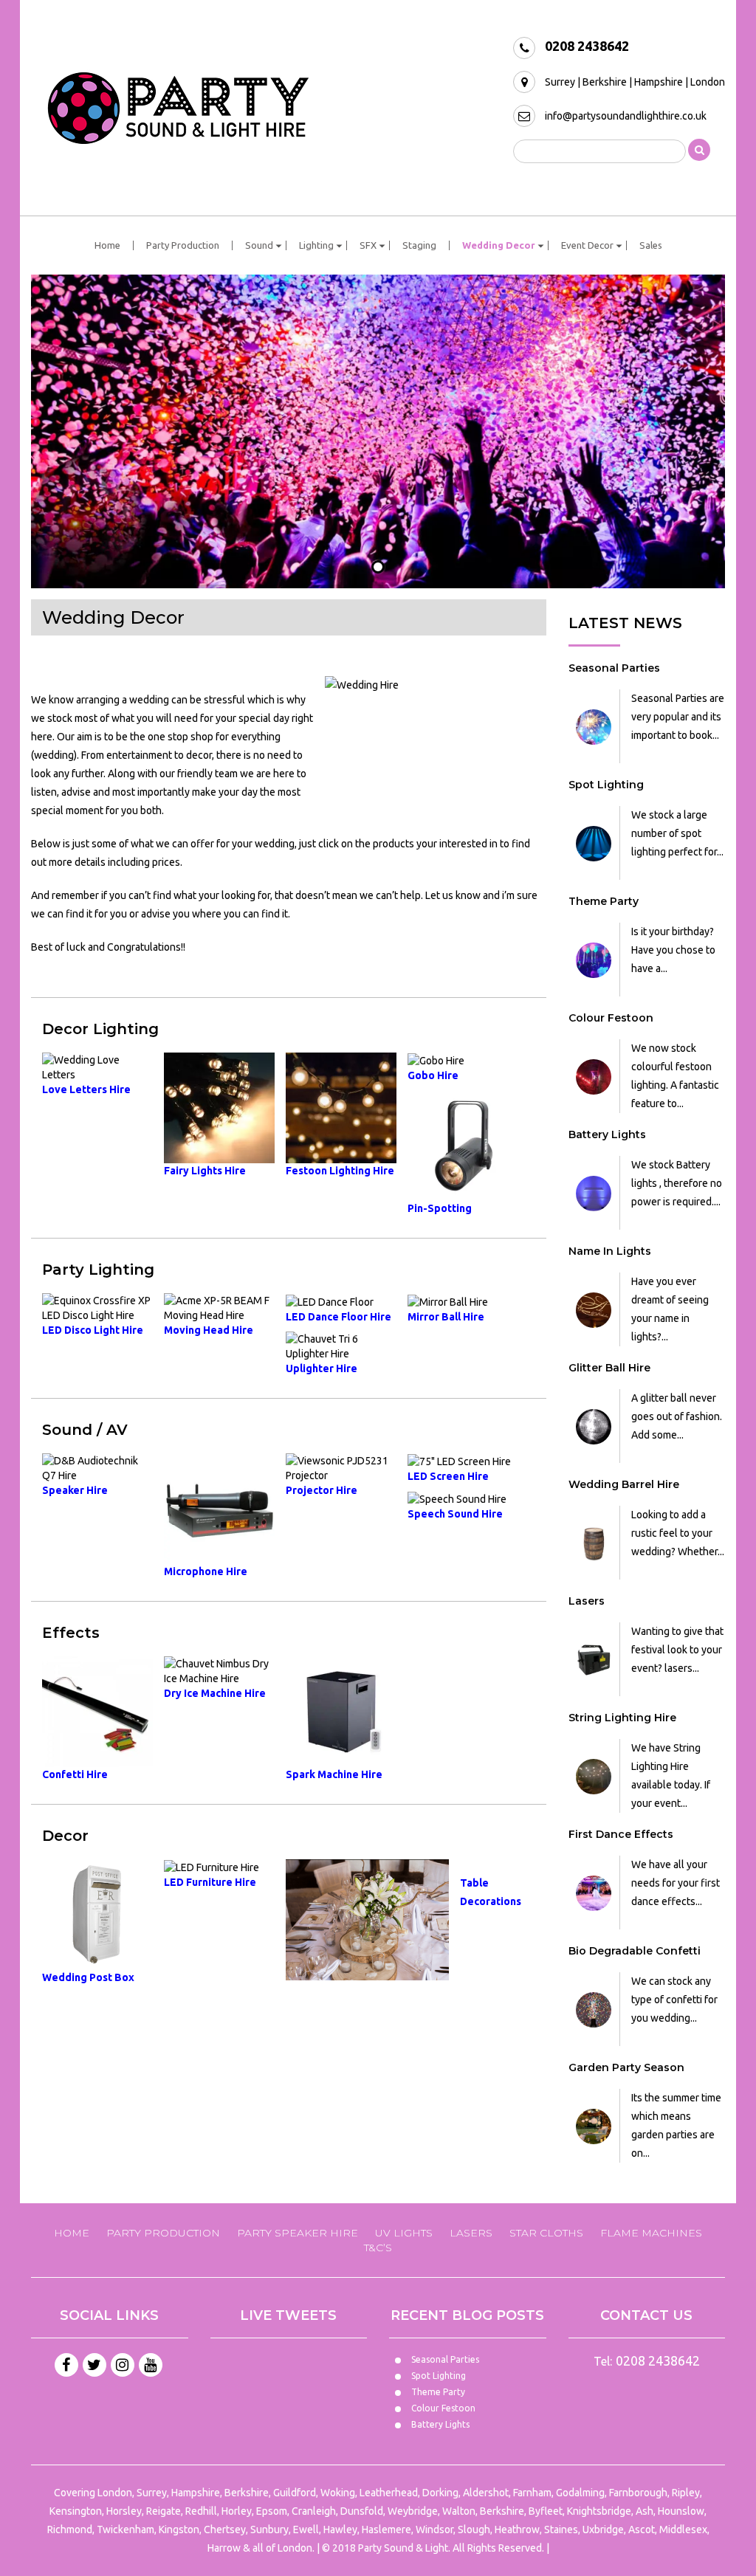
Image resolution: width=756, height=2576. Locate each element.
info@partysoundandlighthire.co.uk (626, 116)
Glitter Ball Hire (609, 1368)
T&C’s (378, 2248)
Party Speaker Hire (298, 2233)
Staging (419, 245)
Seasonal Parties (614, 668)
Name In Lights (610, 1251)
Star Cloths (546, 2233)
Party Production (183, 245)
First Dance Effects (621, 1834)
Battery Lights (607, 1134)
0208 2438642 (587, 46)
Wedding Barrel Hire (624, 1484)
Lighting (316, 245)
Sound (259, 245)
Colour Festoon (611, 1018)
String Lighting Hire (622, 1718)
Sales (651, 245)
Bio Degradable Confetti (635, 1951)
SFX (368, 245)
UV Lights (404, 2233)
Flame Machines (651, 2233)
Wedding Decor (499, 245)
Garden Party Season (626, 2067)
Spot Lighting (606, 785)
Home (107, 245)
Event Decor (587, 245)
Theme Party (604, 901)
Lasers (587, 1601)
